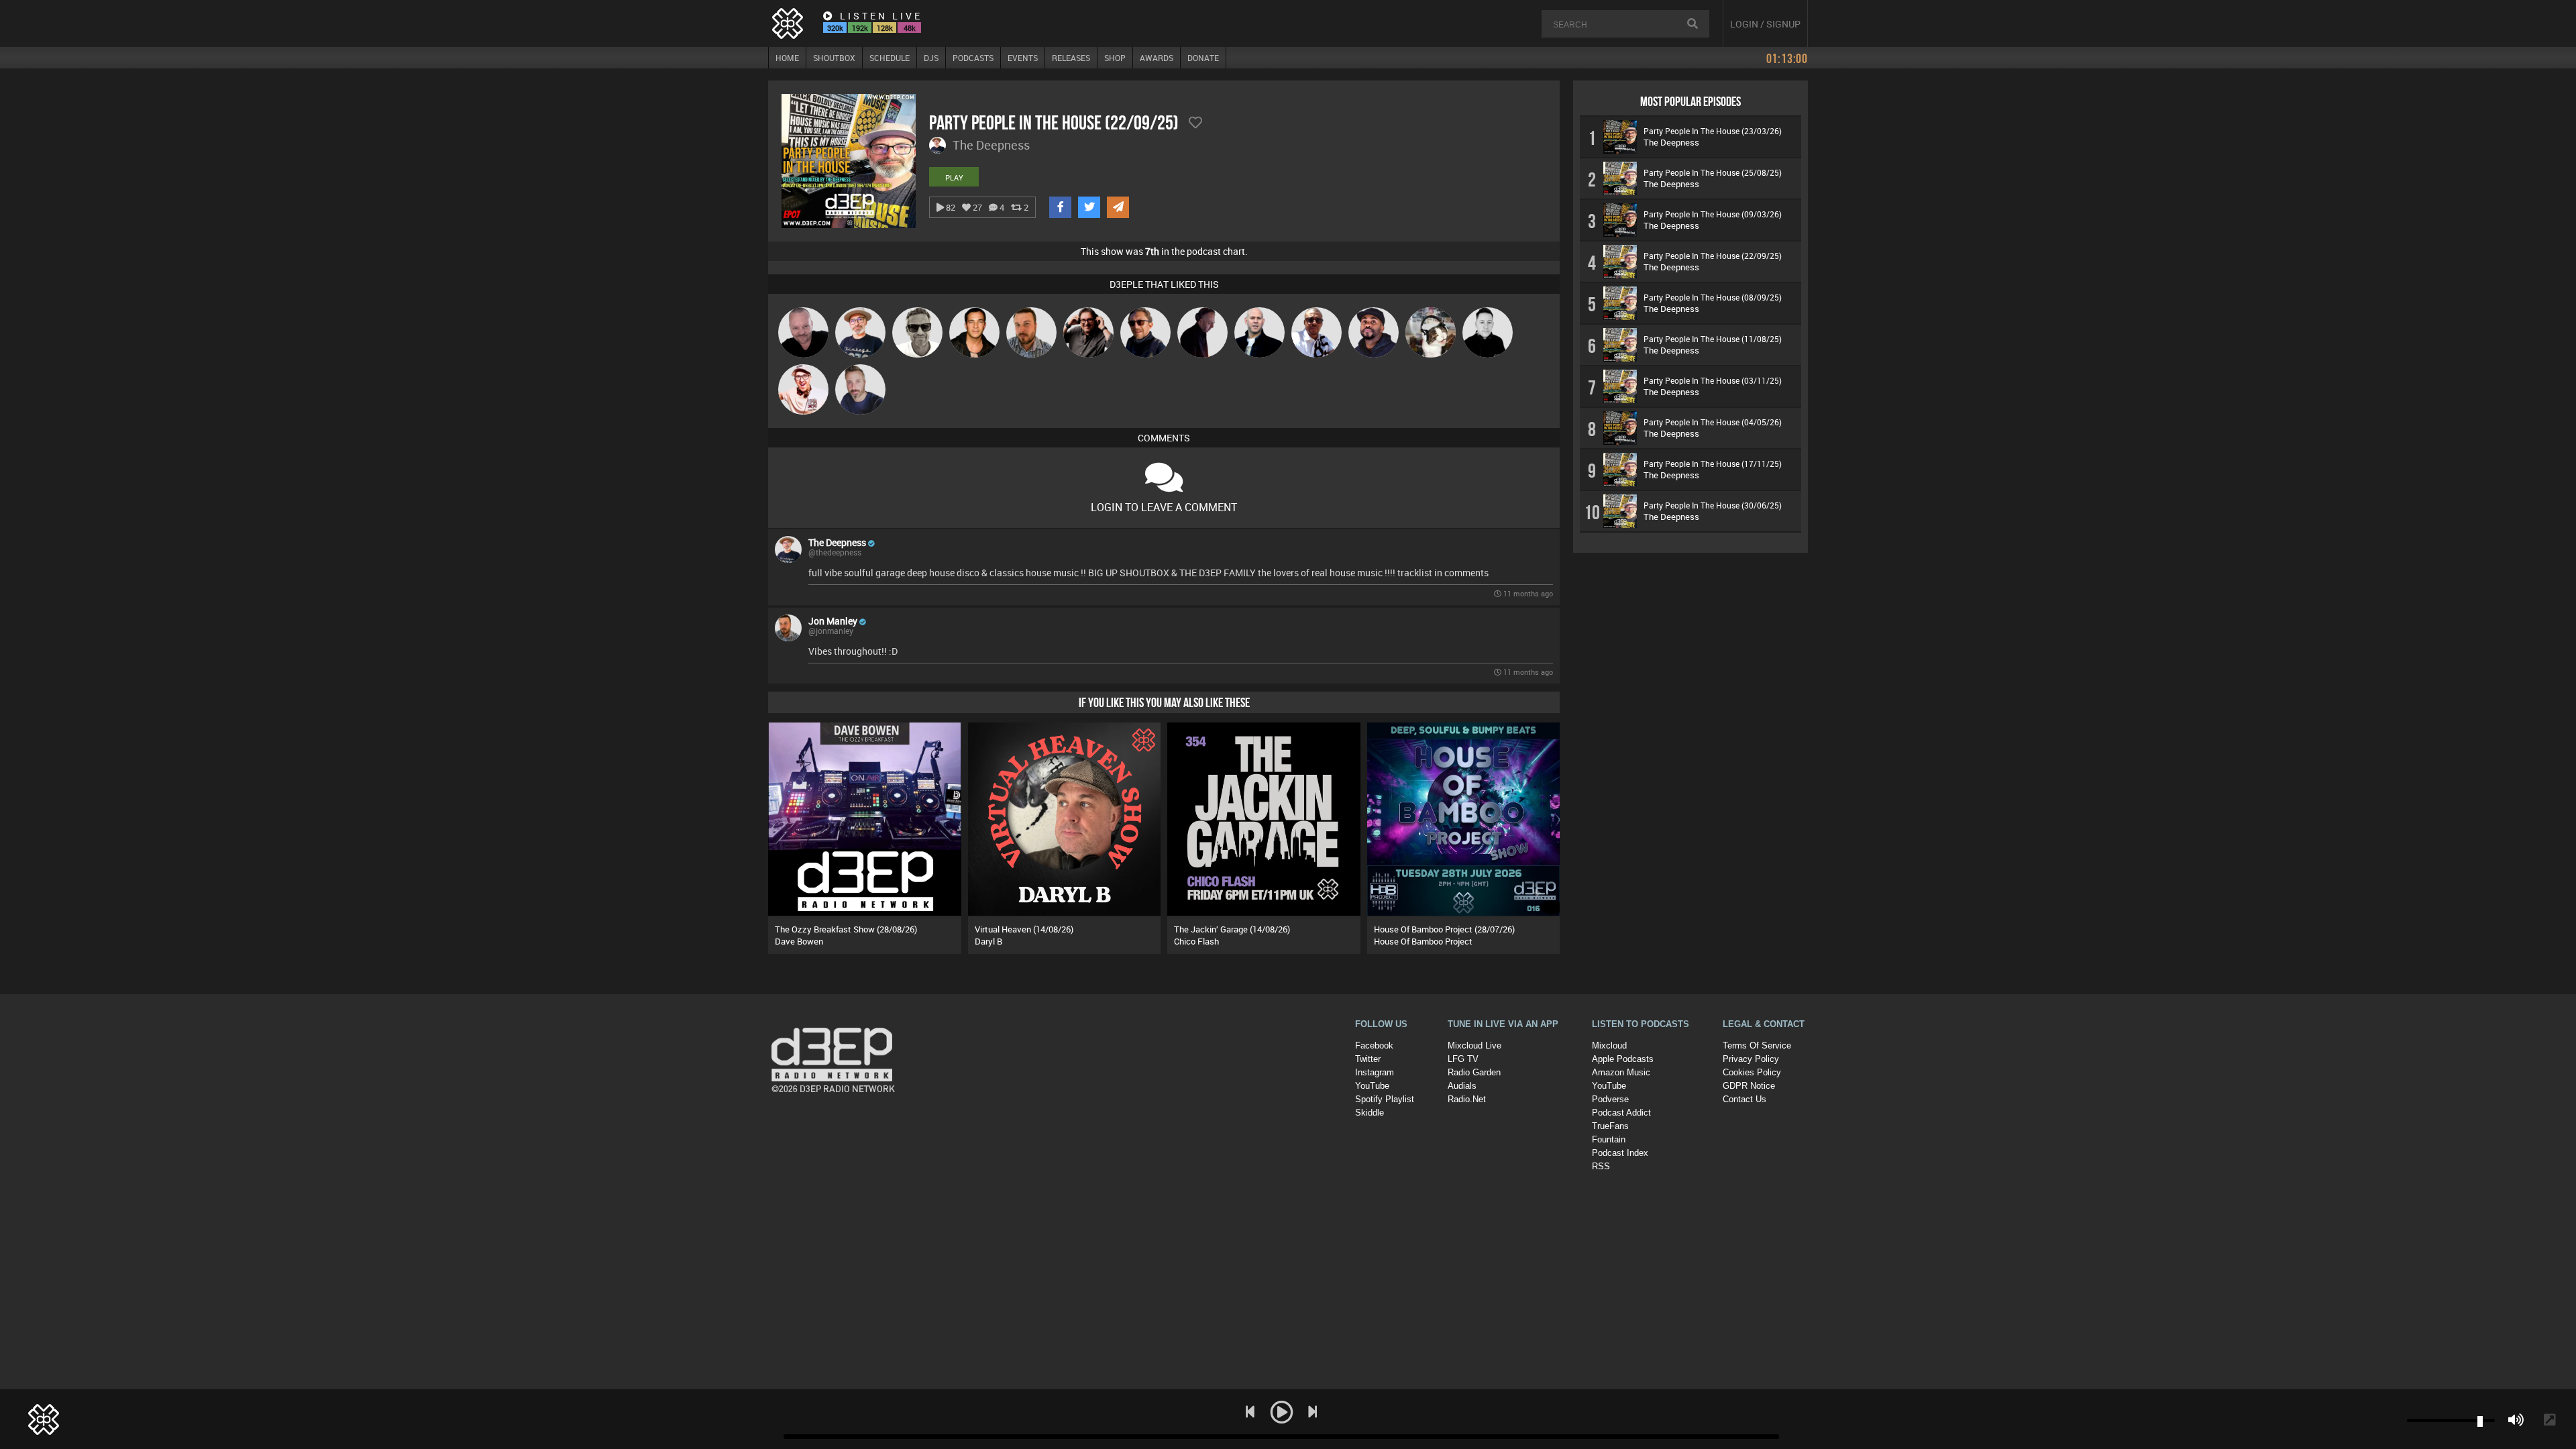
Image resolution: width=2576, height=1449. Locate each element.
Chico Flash (1196, 941)
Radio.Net (1467, 1099)
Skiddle (1370, 1113)
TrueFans (1610, 1126)
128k (885, 28)
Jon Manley (833, 621)
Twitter (1368, 1059)
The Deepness (837, 542)
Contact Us (1745, 1099)
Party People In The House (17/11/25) (1713, 464)
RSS (1601, 1166)
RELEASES (1071, 58)
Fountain (1609, 1139)
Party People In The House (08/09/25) (1713, 297)
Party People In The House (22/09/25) (1713, 256)
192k (860, 28)
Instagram (1375, 1072)
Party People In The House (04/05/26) (1713, 422)
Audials (1462, 1086)
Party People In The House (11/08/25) (1713, 339)
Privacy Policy (1751, 1059)
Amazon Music (1621, 1072)
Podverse (1610, 1099)
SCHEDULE (890, 58)
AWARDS (1157, 58)
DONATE (1203, 58)
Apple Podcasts (1623, 1059)
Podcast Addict (1621, 1113)
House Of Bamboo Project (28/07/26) (1444, 929)
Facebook (1374, 1045)
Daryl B (988, 941)
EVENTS (1023, 58)
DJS (931, 58)
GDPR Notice (1749, 1086)
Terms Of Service (1757, 1045)
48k (910, 28)
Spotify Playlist (1385, 1099)
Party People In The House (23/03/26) (1713, 131)
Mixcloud (1609, 1045)
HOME (787, 58)
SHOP (1115, 58)
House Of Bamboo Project (1423, 941)
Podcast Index (1620, 1153)
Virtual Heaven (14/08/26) (1024, 929)
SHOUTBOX (834, 58)
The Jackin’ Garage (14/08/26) (1232, 929)
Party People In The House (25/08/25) (1713, 172)
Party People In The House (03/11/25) (1713, 380)
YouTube (1372, 1086)
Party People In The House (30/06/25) (1713, 505)
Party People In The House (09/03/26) (1713, 214)
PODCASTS (973, 58)
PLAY (954, 177)
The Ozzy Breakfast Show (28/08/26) (846, 929)
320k (835, 28)
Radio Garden (1474, 1072)
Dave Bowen (799, 941)
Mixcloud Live (1474, 1045)
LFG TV (1463, 1059)
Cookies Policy (1752, 1072)
